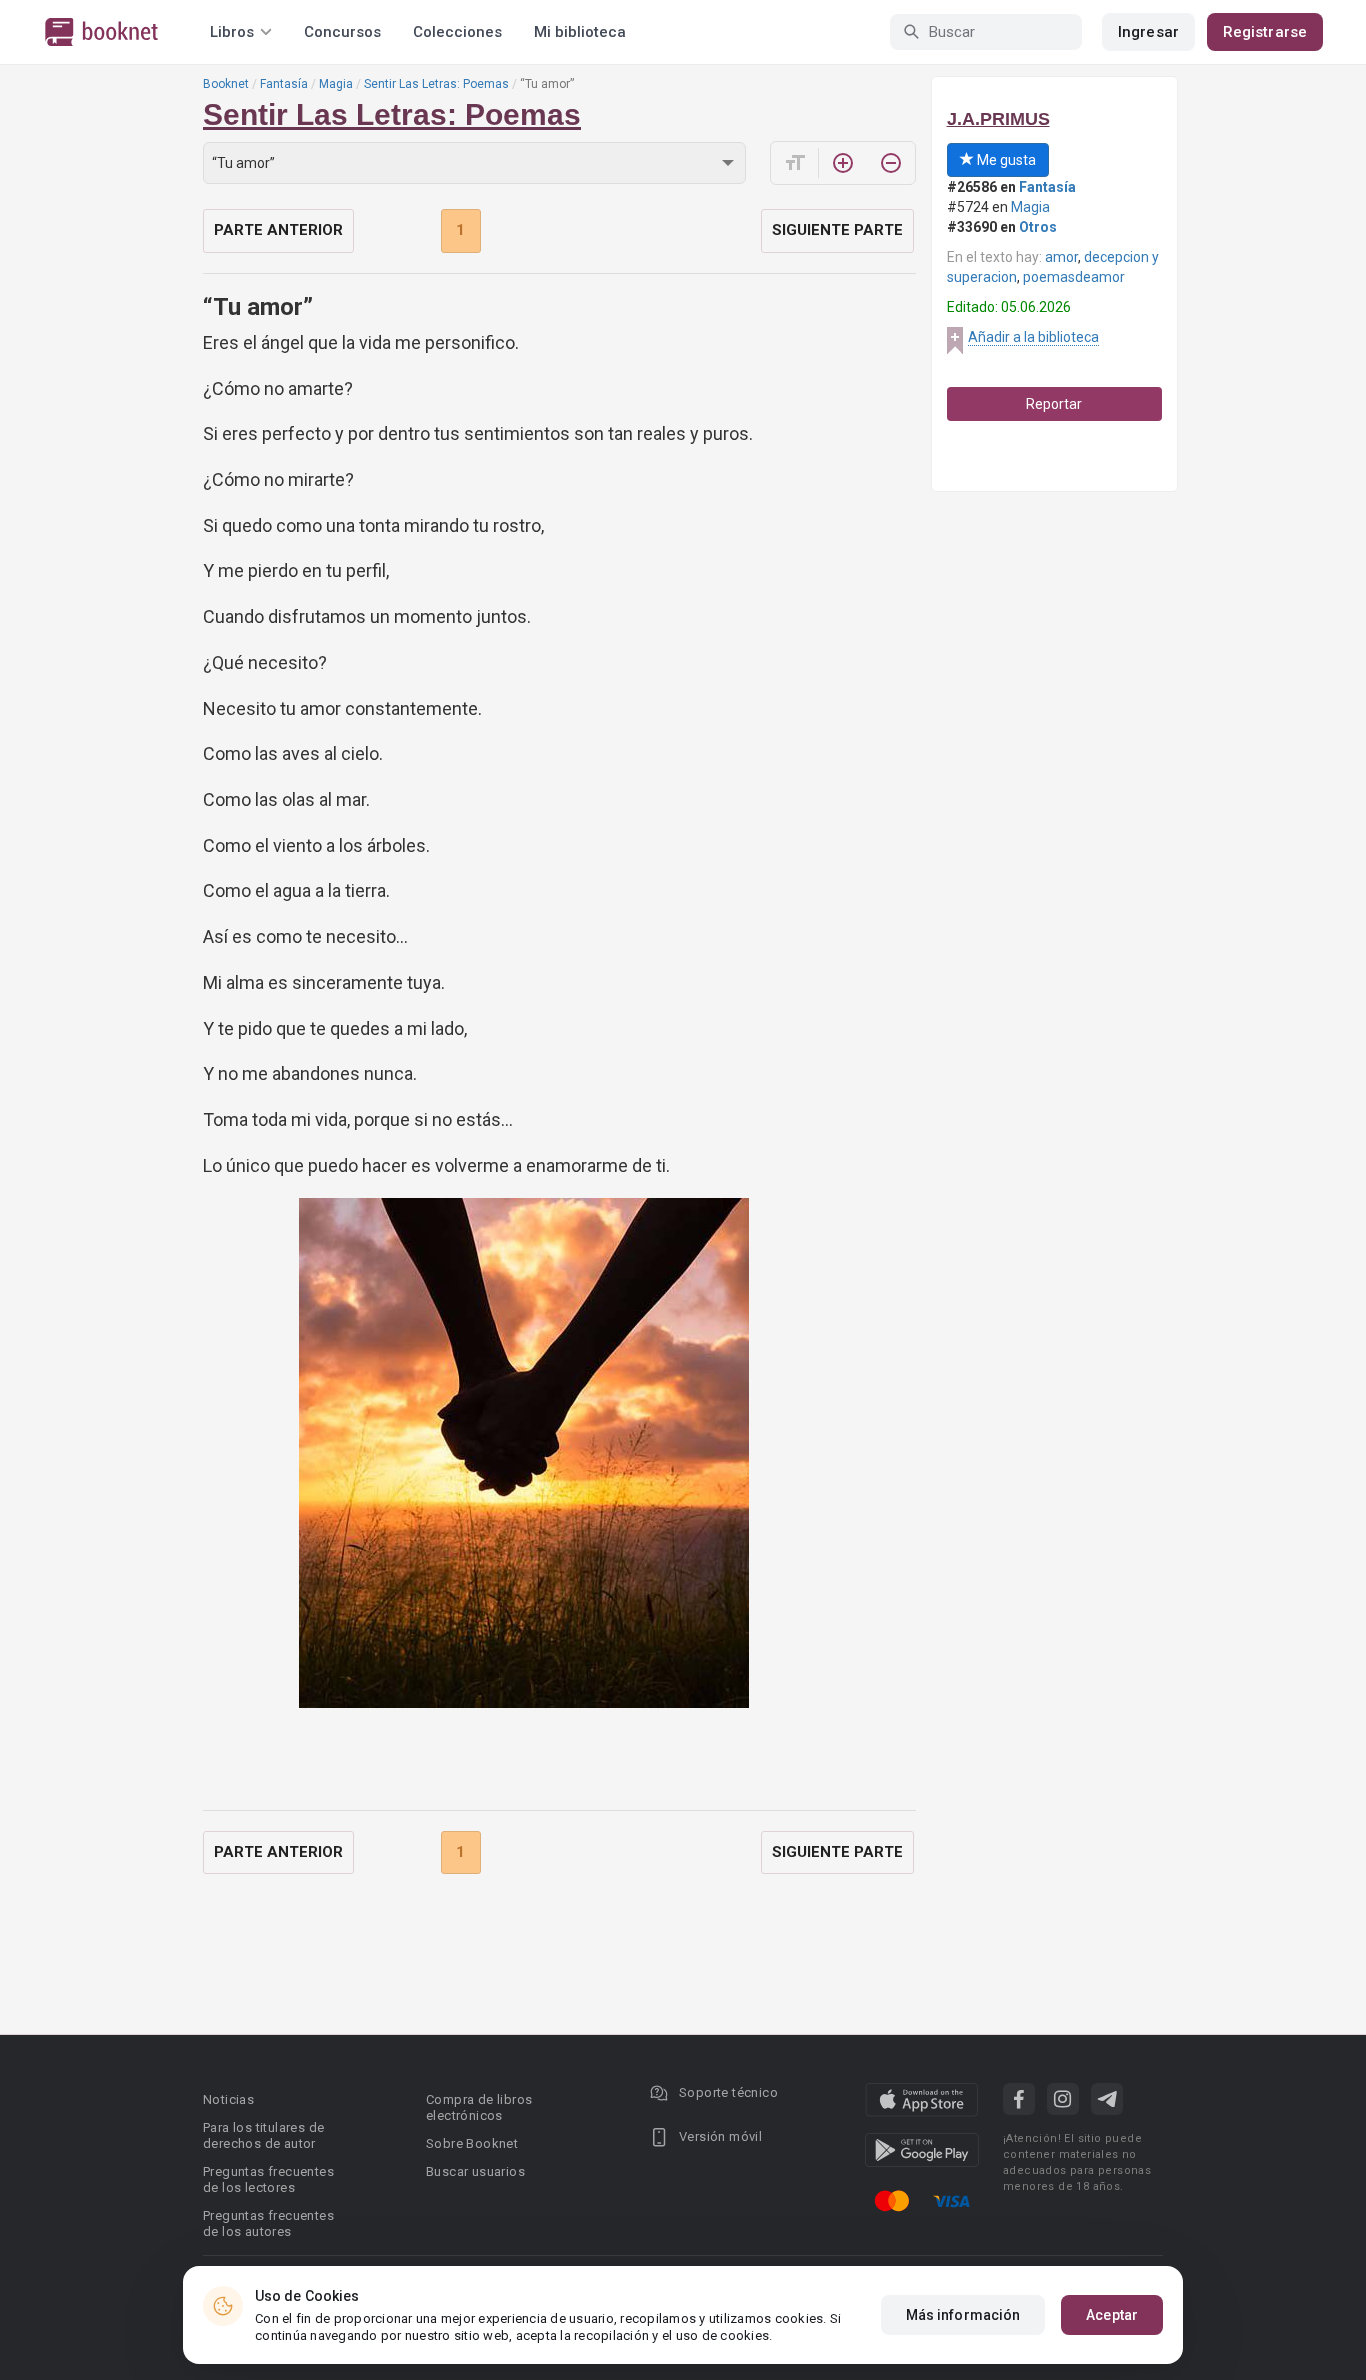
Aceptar (1112, 2315)
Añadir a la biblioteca (1033, 337)
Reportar (1054, 404)
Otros (1038, 227)
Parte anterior (278, 230)
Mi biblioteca (580, 32)
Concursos (342, 32)
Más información (963, 2315)
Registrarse (1265, 32)
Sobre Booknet (472, 2143)
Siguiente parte (837, 230)
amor (1061, 257)
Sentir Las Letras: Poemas (436, 84)
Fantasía (284, 84)
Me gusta (1005, 160)
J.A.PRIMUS (998, 119)
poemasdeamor (1074, 277)
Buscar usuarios (475, 2171)
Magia (336, 84)
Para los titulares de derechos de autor (263, 2135)
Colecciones (457, 32)
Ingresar (1148, 32)
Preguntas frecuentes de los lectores (268, 2179)
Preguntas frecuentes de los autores (268, 2223)
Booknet (226, 84)
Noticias (228, 2099)
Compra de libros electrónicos (479, 2107)
